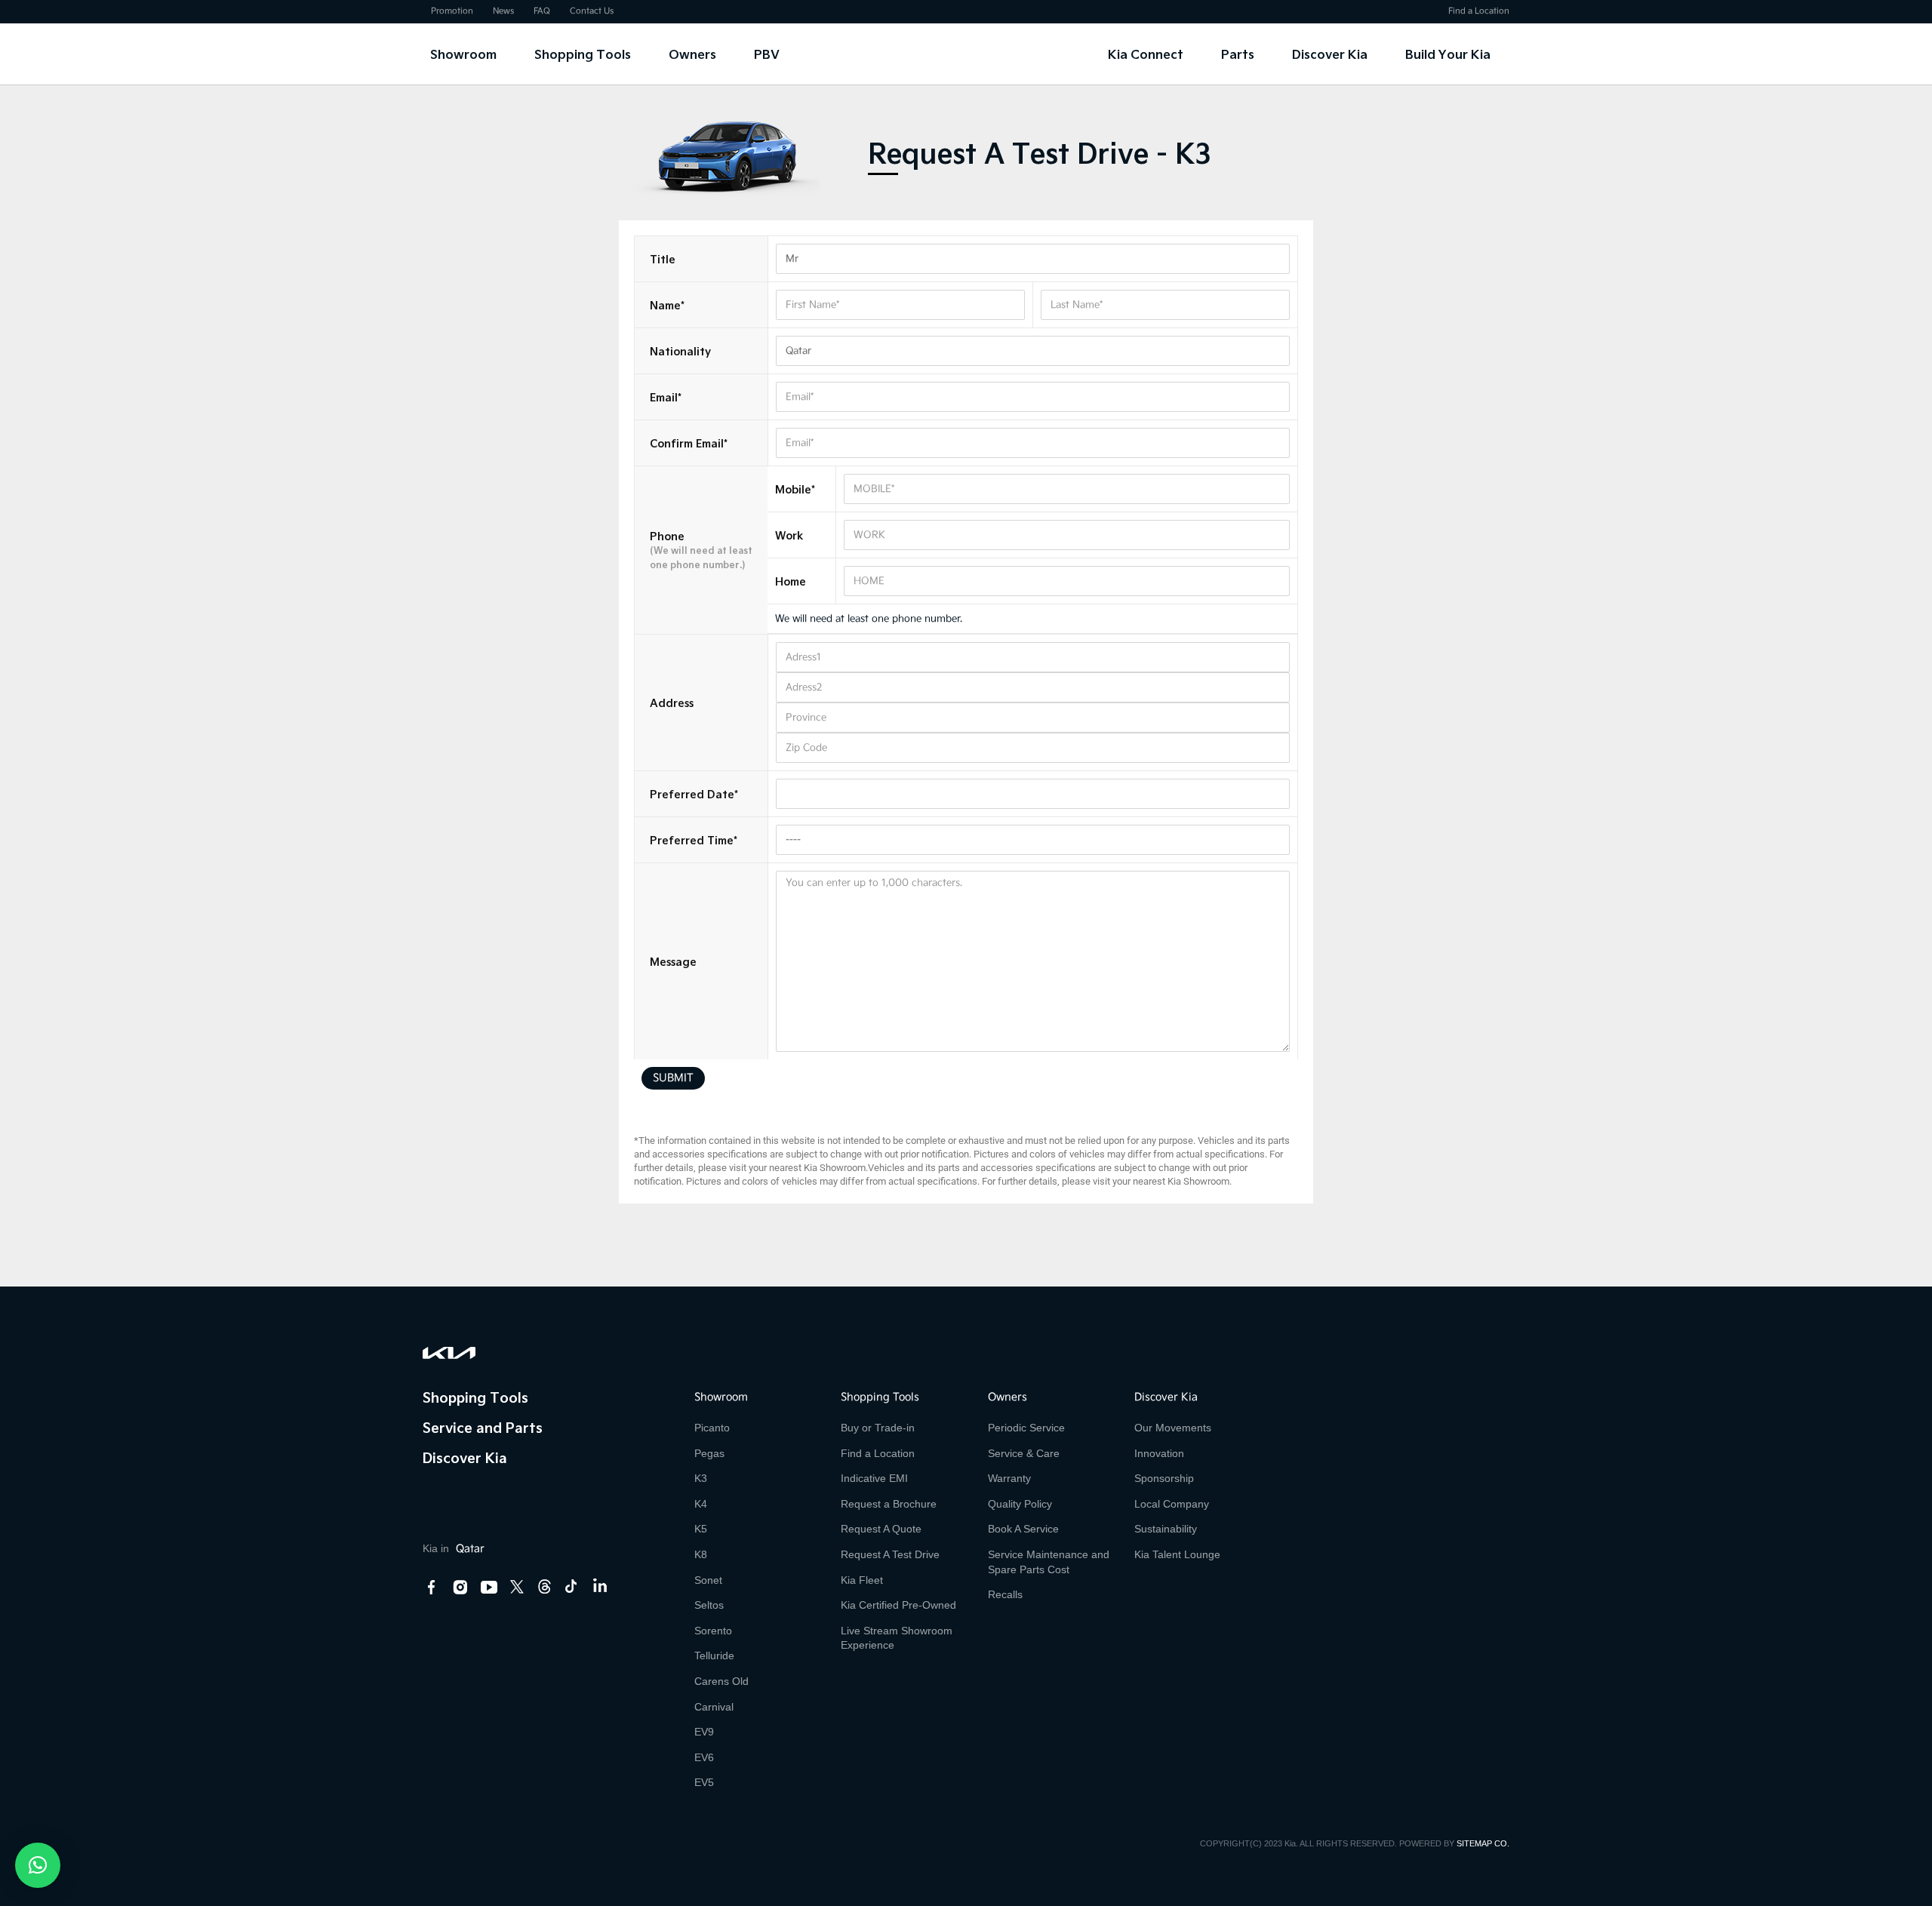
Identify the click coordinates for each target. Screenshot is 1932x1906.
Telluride (714, 1655)
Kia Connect (1146, 54)
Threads (544, 1586)
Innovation (1159, 1453)
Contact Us (592, 11)
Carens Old (721, 1681)
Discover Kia (1330, 54)
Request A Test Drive (890, 1554)
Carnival (714, 1707)
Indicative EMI (874, 1478)
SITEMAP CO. (1483, 1843)
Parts (1238, 54)
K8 (701, 1554)
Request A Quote (881, 1529)
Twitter (517, 1586)
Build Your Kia (1448, 54)
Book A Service (1023, 1529)
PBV (767, 54)
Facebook (432, 1588)
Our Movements (1173, 1428)
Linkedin (599, 1588)
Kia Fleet (862, 1580)
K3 (701, 1478)
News (503, 11)
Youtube (489, 1588)
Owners (692, 54)
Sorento (713, 1631)
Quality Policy (1020, 1504)
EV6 (704, 1757)
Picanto (712, 1428)
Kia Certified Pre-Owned (898, 1605)
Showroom (463, 54)
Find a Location (1479, 11)
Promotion (452, 11)
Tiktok (571, 1586)
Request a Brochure (889, 1504)
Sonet (708, 1580)
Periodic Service (1026, 1428)
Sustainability (1166, 1529)
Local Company (1172, 1504)
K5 (701, 1529)
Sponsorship (1164, 1478)
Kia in (454, 1548)
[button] (38, 1865)
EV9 (704, 1732)
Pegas (709, 1453)
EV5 (704, 1782)
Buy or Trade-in (878, 1428)
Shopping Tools (583, 54)
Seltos (709, 1605)
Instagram (460, 1588)
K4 (701, 1504)
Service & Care (1024, 1453)
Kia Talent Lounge (1177, 1554)
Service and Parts (483, 1427)
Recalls (1005, 1594)
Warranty (1009, 1478)
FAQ (542, 11)
